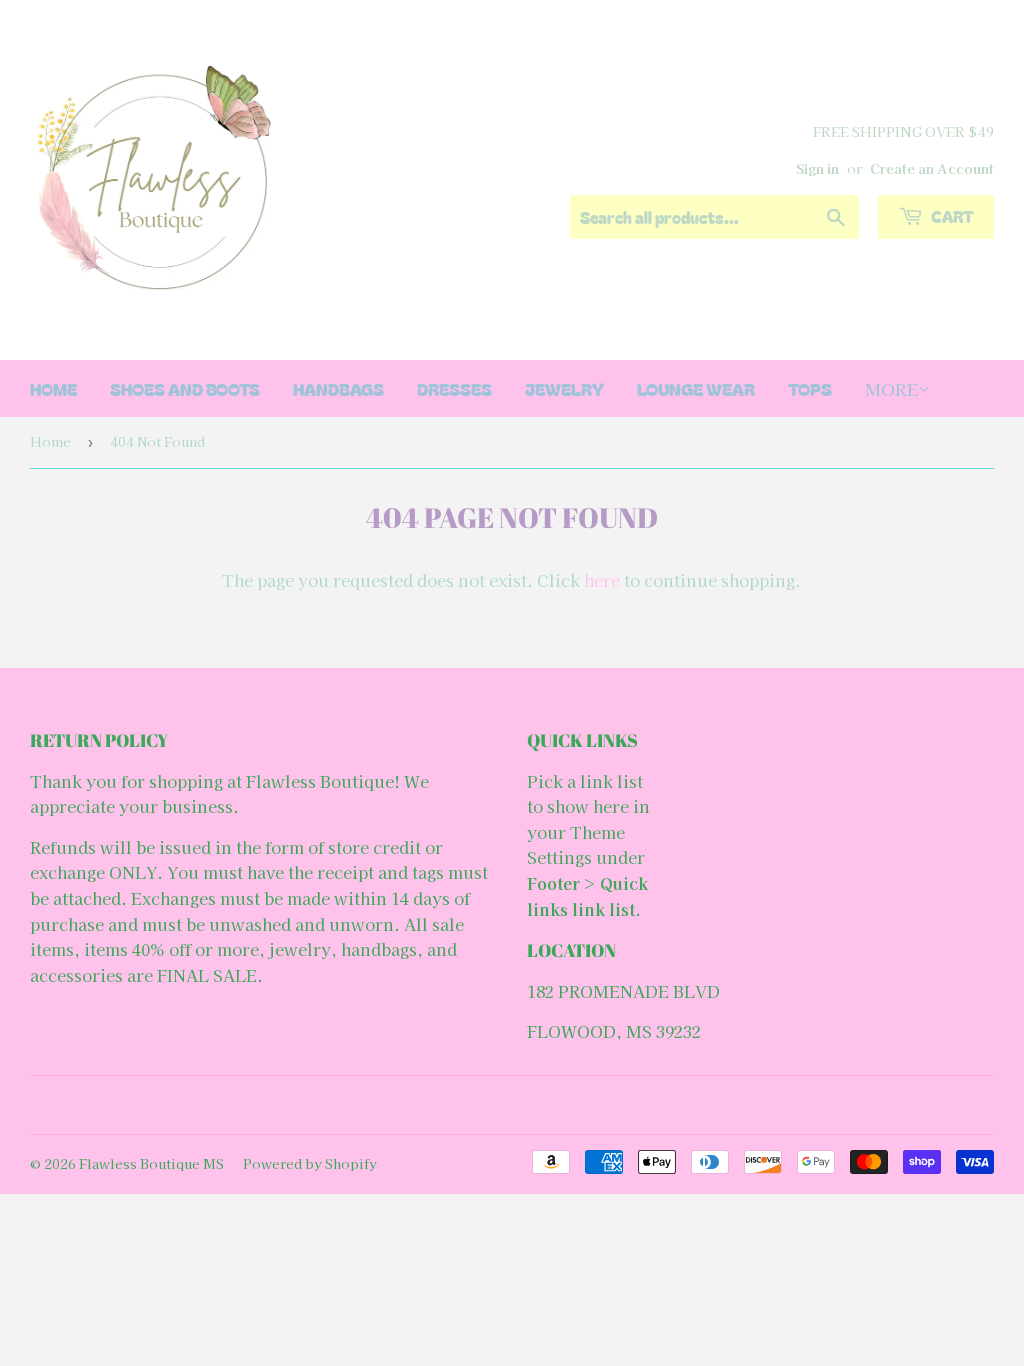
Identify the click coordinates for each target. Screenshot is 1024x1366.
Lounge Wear (696, 388)
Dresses (454, 388)
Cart (951, 216)
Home (50, 441)
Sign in (817, 168)
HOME (53, 388)
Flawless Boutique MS (151, 1163)
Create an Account (932, 168)
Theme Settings (576, 845)
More (891, 388)
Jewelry (564, 388)
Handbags (338, 388)
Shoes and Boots (185, 388)
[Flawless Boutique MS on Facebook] (507, 1105)
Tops (810, 388)
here (602, 580)
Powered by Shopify (310, 1163)
